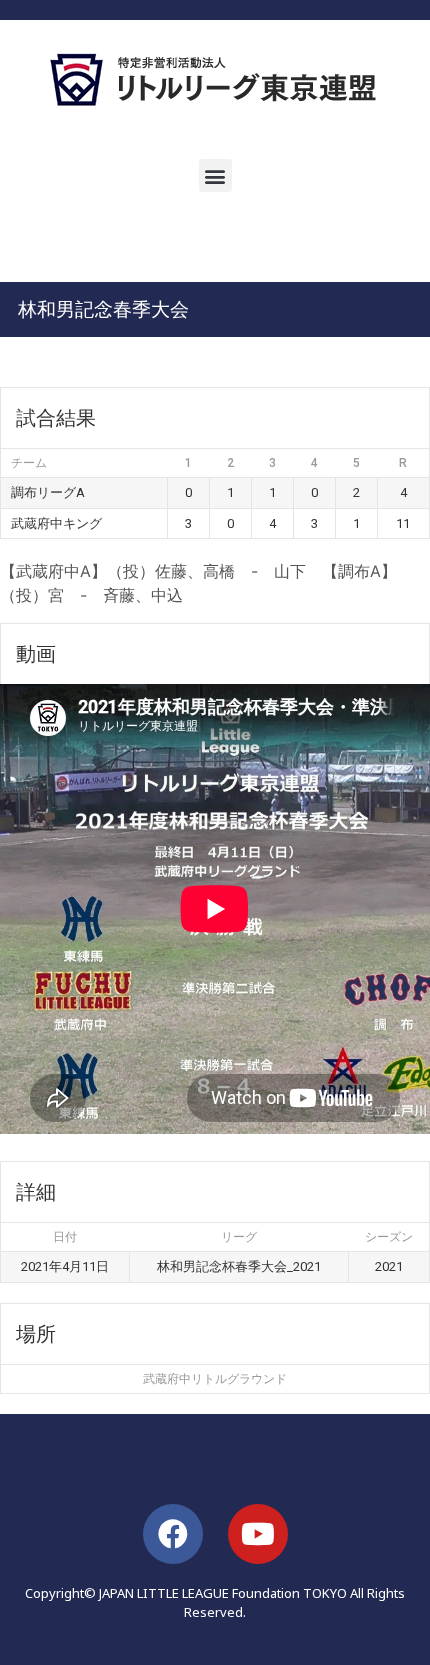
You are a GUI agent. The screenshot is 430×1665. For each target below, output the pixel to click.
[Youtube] (258, 1534)
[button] (215, 175)
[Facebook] (173, 1534)
